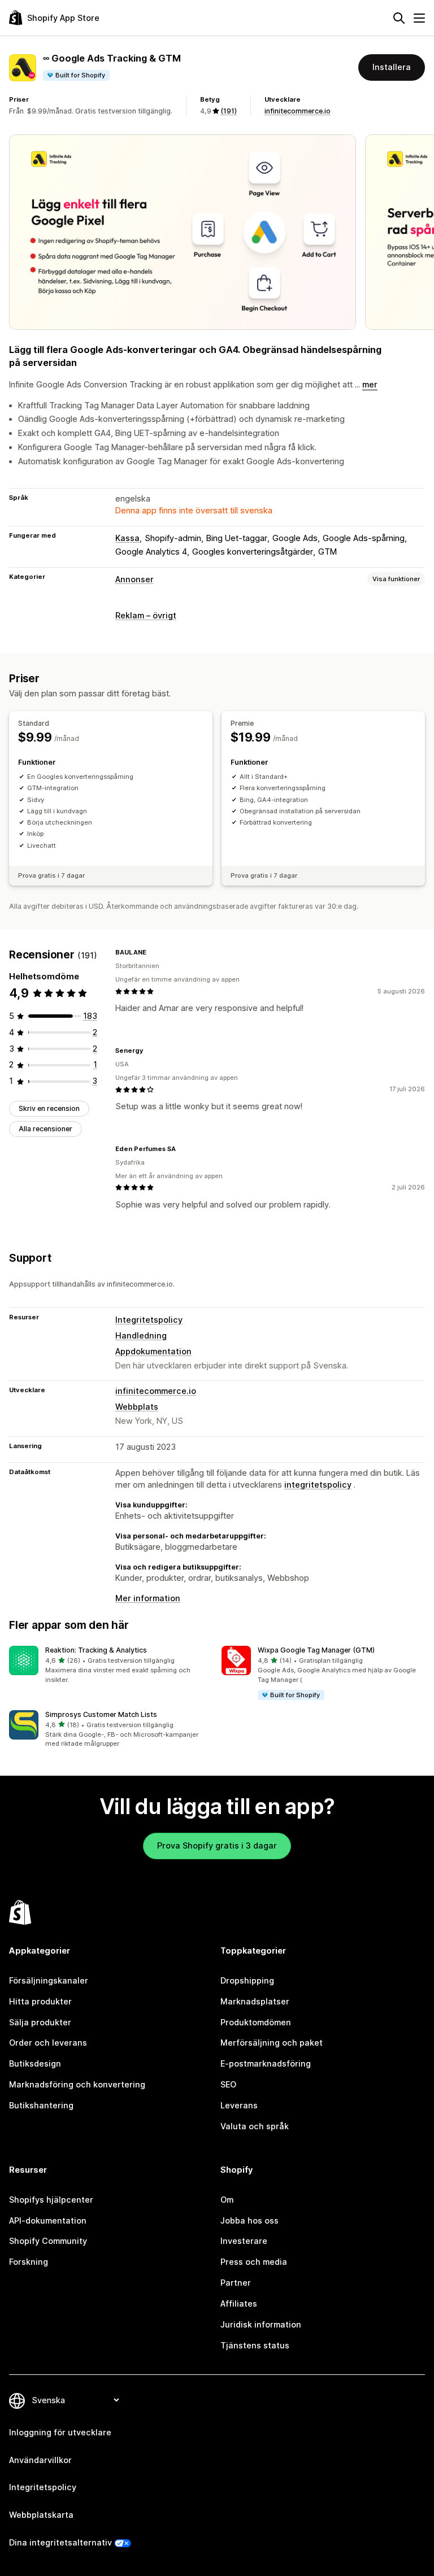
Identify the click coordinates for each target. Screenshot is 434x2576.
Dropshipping (247, 1980)
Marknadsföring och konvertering (77, 2084)
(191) (229, 111)
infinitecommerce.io (298, 111)
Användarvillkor (40, 2460)
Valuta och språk (255, 2126)
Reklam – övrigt (146, 615)
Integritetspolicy (149, 1320)
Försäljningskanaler (49, 1980)
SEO (228, 2084)
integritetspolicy (318, 1485)
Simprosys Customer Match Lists (101, 1714)
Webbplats (137, 1407)
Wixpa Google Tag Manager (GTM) (316, 1650)
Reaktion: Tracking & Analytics (96, 1650)
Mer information (148, 1598)
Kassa (127, 538)
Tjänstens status (255, 2345)
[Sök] (399, 18)
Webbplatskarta (41, 2515)
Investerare (244, 2241)
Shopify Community (48, 2241)
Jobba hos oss (249, 2220)
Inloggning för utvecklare (60, 2432)
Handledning (141, 1335)
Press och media (254, 2262)
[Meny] (419, 18)
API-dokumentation (48, 2220)
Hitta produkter (40, 2001)
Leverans (239, 2105)
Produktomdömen (256, 2022)
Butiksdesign (35, 2063)
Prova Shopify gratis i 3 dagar (217, 1845)
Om (227, 2200)
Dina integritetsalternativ (60, 2542)
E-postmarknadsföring (266, 2063)
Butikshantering (41, 2105)
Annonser (134, 579)
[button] (111, 1665)
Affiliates (239, 2303)
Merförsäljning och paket (272, 2043)
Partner (236, 2283)
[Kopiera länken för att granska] (153, 952)
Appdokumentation (153, 1351)
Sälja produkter (40, 2022)
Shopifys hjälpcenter (51, 2200)
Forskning (29, 2262)
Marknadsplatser (255, 2001)
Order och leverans (48, 2043)
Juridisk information (261, 2324)
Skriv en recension (49, 1108)
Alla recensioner (45, 1129)
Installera (392, 67)
